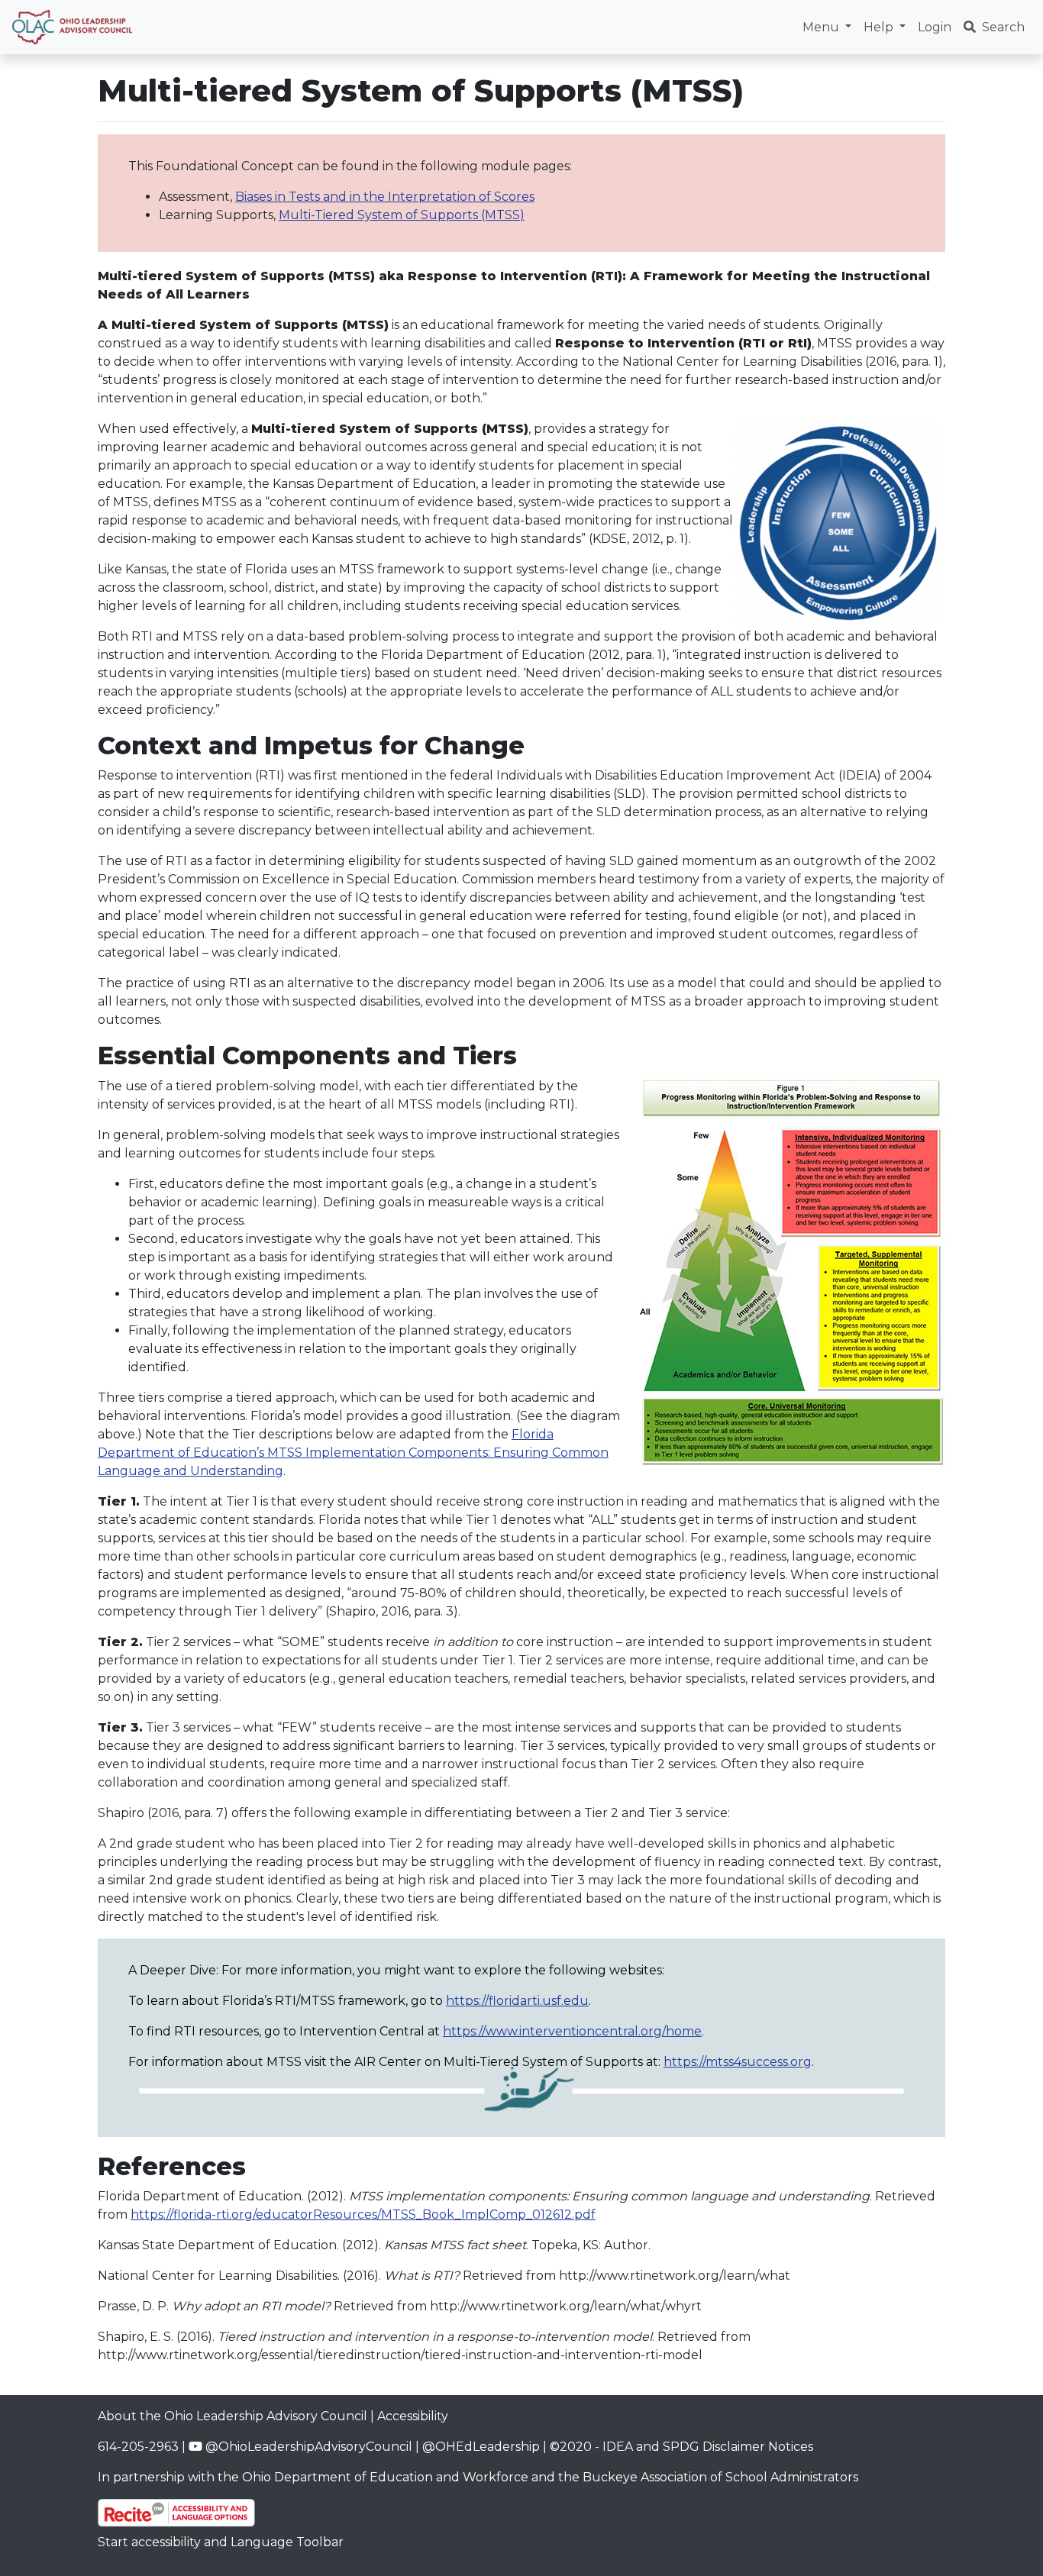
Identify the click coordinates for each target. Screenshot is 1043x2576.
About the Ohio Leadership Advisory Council (232, 2416)
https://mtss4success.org (738, 2062)
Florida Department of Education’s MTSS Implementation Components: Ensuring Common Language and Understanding (353, 1453)
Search (1003, 27)
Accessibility (413, 2416)
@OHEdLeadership (481, 2447)
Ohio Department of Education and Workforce (385, 2477)
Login (935, 27)
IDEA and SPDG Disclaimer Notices (708, 2447)
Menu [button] (822, 27)
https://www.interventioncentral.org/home (572, 2031)
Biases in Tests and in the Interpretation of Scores (385, 197)
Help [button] (880, 27)
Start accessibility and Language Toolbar (221, 2542)
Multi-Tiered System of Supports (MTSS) (402, 215)
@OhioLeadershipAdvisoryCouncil (307, 2447)
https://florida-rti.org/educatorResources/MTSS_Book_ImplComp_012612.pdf (363, 2214)
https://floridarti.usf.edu (517, 2001)
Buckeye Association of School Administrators (720, 2477)
